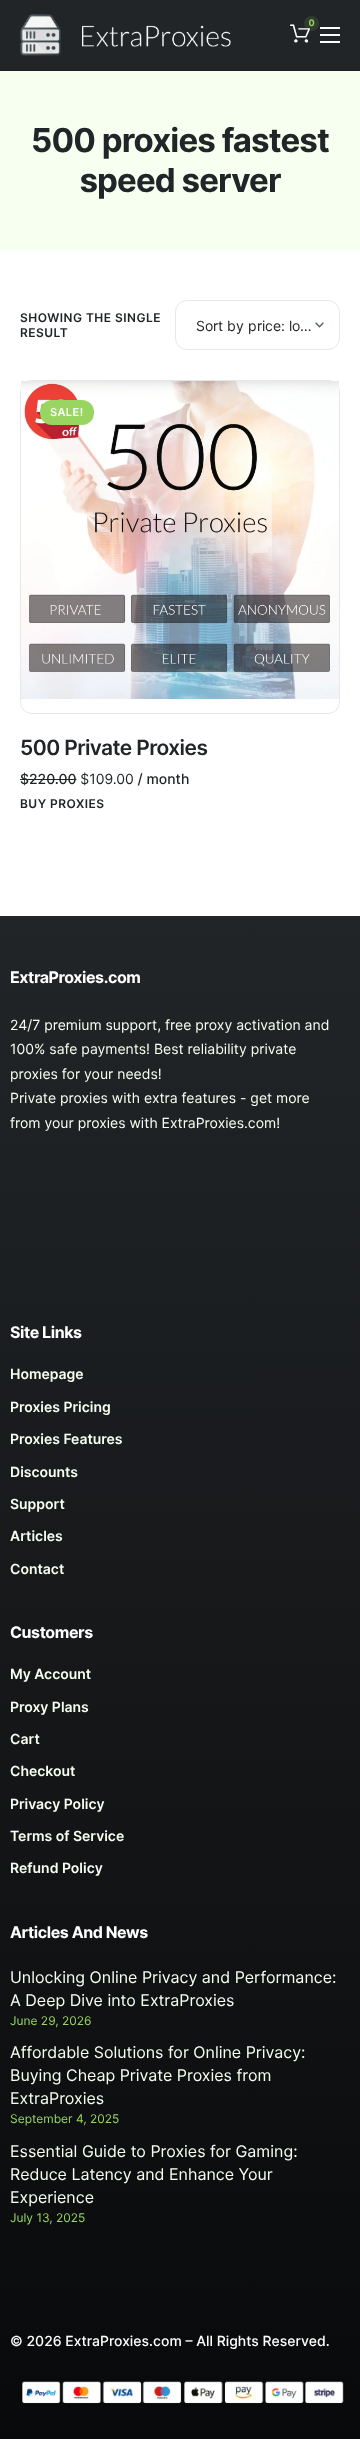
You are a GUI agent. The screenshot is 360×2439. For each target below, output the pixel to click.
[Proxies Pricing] (180, 1413)
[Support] (180, 1510)
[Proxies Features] (180, 1445)
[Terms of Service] (180, 1842)
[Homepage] (180, 1380)
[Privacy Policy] (180, 1810)
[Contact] (180, 1575)
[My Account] (180, 1680)
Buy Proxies (62, 804)
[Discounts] (180, 1478)
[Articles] (180, 1542)
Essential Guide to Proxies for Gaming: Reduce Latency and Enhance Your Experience (154, 2174)
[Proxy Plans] (180, 1713)
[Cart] (180, 1745)
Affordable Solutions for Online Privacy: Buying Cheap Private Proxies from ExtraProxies (158, 2075)
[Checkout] (180, 1777)
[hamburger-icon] (330, 35)
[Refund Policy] (180, 1874)
